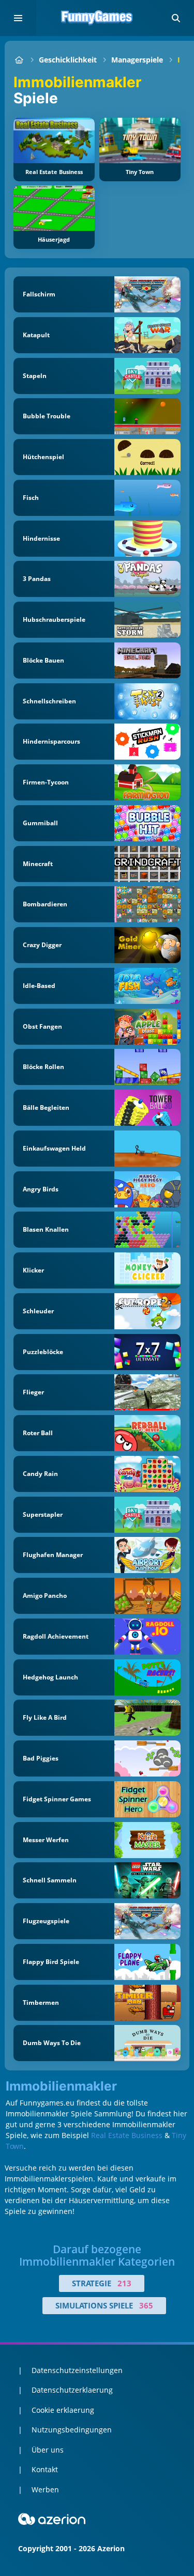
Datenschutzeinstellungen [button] (77, 2370)
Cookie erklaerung (63, 2410)
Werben (45, 2489)
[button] (176, 18)
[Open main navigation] (18, 18)
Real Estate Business (127, 2135)
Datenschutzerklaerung (72, 2390)
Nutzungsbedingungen (72, 2430)
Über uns (48, 2450)
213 (124, 2283)
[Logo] (97, 18)
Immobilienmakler (61, 2086)
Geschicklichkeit (68, 60)
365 (146, 2305)
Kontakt (45, 2469)
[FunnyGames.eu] (19, 60)
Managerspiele (137, 60)
